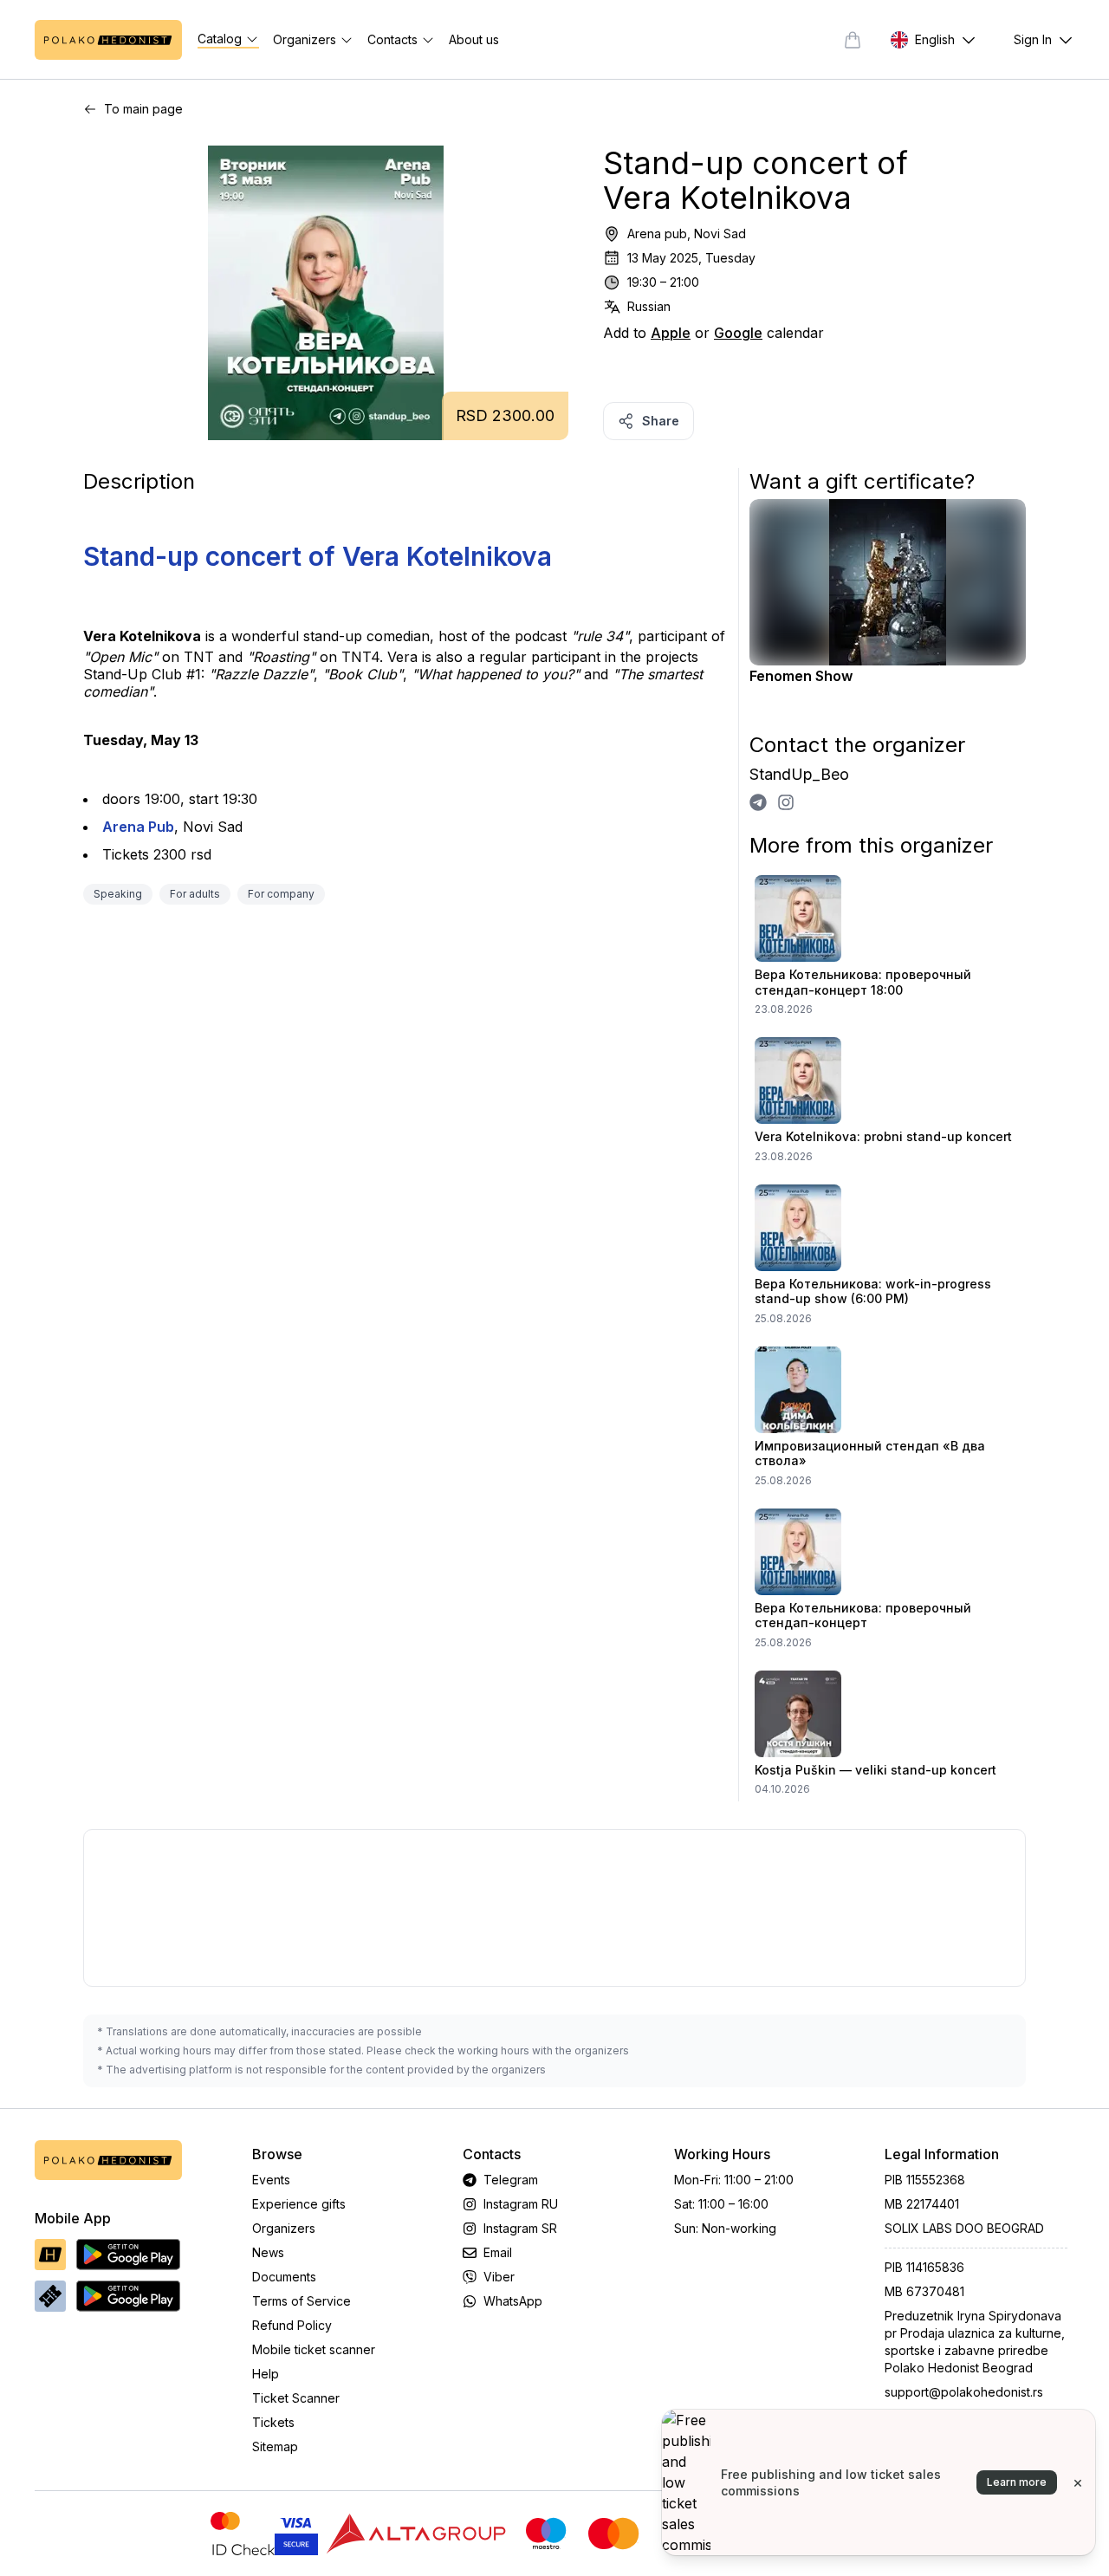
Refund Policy (292, 2325)
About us (474, 39)
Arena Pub (138, 827)
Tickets (273, 2422)
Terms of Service (302, 2301)
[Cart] (853, 40)
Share (661, 421)
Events (271, 2180)
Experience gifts (299, 2204)
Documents (284, 2277)
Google (738, 333)
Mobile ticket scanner (314, 2349)
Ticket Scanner (296, 2398)
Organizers (284, 2228)
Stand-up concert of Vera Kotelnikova (318, 556)
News (268, 2252)
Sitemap (275, 2446)
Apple (671, 333)
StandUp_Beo (799, 774)
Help (266, 2374)
